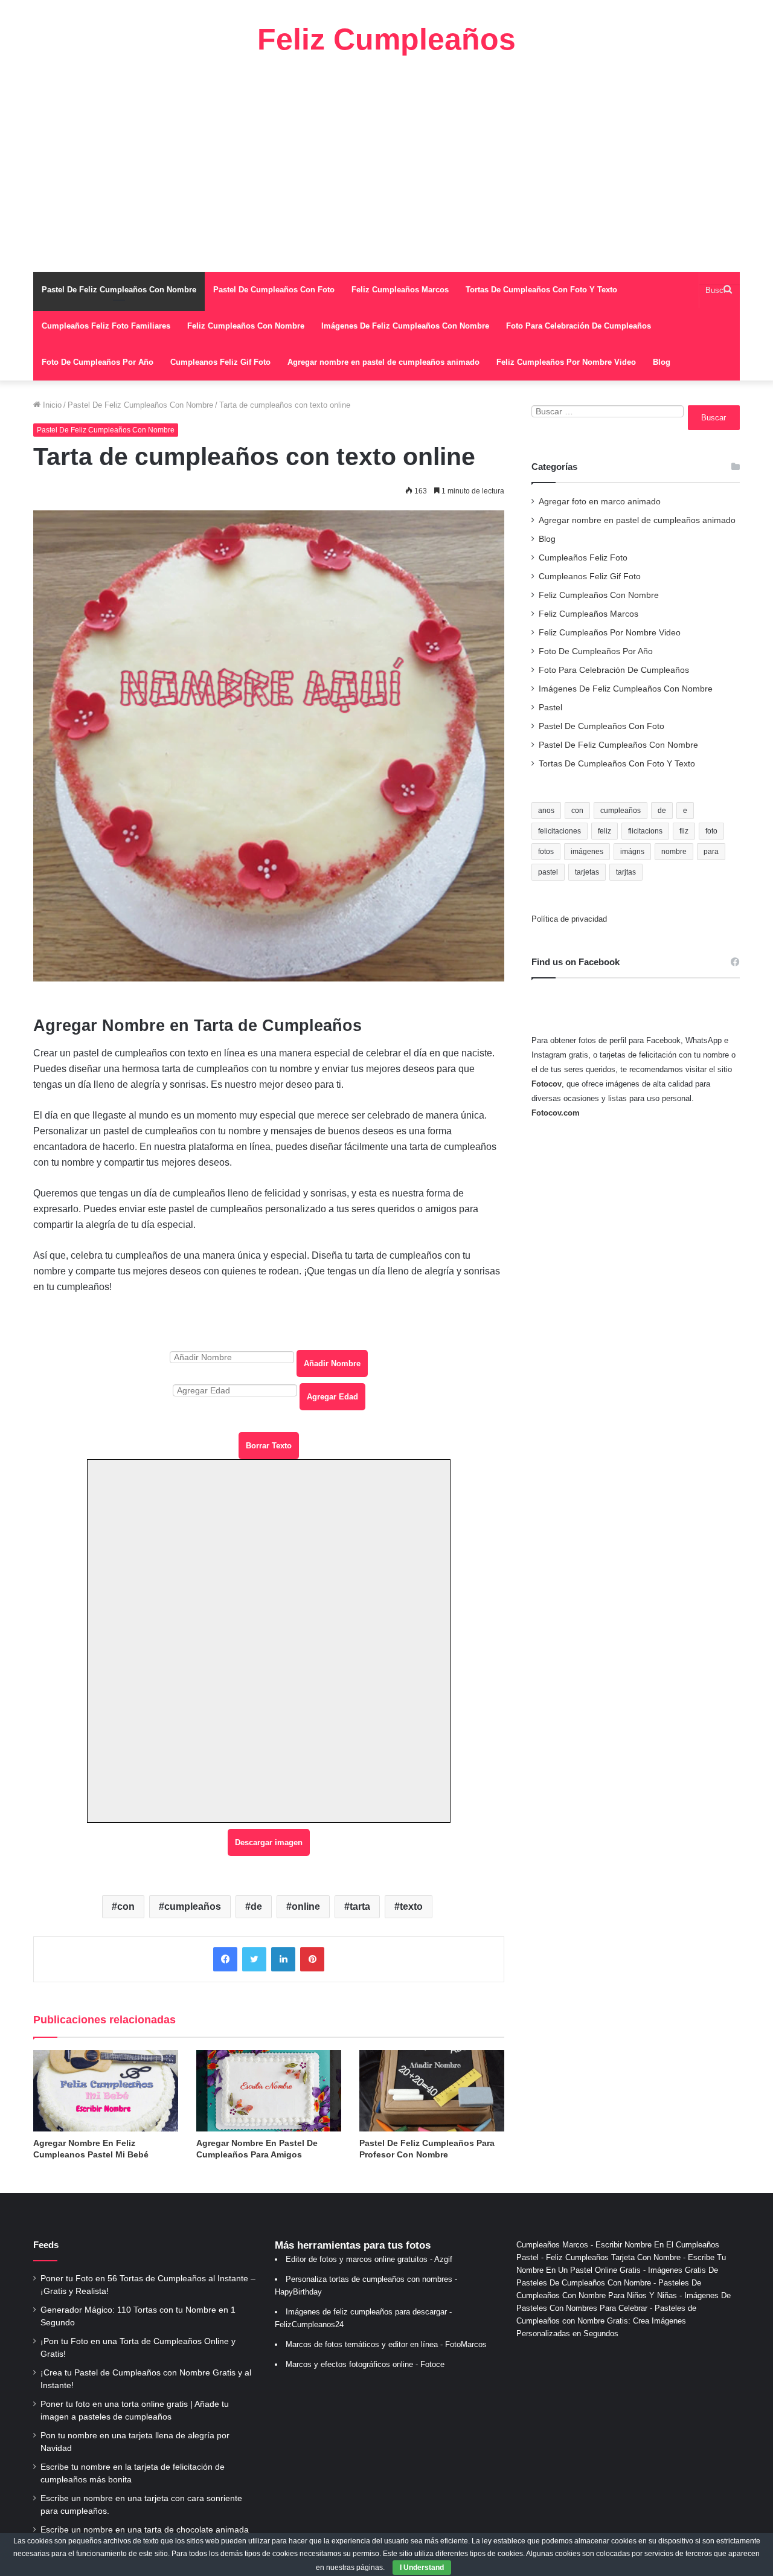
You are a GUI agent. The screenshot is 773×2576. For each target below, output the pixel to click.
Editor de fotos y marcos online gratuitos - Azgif (369, 2259)
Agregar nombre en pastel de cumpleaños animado (383, 362)
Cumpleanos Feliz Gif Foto (220, 362)
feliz (605, 831)
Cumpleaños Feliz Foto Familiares (106, 326)
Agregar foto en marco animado (600, 502)
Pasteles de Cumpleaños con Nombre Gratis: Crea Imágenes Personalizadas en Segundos (606, 2321)
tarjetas (587, 872)
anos (546, 811)
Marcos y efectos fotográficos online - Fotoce (365, 2364)
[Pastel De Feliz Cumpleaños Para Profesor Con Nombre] (432, 2091)
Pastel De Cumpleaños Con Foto (274, 290)
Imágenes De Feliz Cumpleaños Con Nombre (405, 326)
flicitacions (645, 831)
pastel (548, 872)
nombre (674, 852)
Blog (662, 362)
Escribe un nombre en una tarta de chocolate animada (145, 2530)
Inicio (51, 405)
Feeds (46, 2245)
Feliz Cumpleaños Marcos (400, 290)
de (256, 1906)
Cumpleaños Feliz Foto (583, 558)
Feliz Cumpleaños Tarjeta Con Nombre (613, 2257)
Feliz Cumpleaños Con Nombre (246, 326)
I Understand (422, 2568)
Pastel (550, 708)
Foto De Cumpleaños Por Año (98, 362)
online (306, 1906)
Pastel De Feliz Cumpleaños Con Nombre (119, 290)
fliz (684, 831)
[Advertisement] (386, 163)
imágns (632, 852)
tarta (360, 1906)
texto (411, 1906)
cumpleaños (193, 1906)
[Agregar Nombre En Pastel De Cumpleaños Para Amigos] (269, 2091)
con (126, 1906)
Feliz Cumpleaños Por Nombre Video (566, 362)
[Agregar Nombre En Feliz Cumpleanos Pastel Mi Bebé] (106, 2091)
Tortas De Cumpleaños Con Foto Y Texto (541, 290)
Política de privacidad (569, 919)
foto (711, 831)
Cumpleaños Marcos (552, 2245)
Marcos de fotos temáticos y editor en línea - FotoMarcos (386, 2344)
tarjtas (626, 872)
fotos (546, 852)
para (711, 852)
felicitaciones (560, 831)
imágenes (587, 852)
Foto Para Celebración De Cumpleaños (579, 326)
